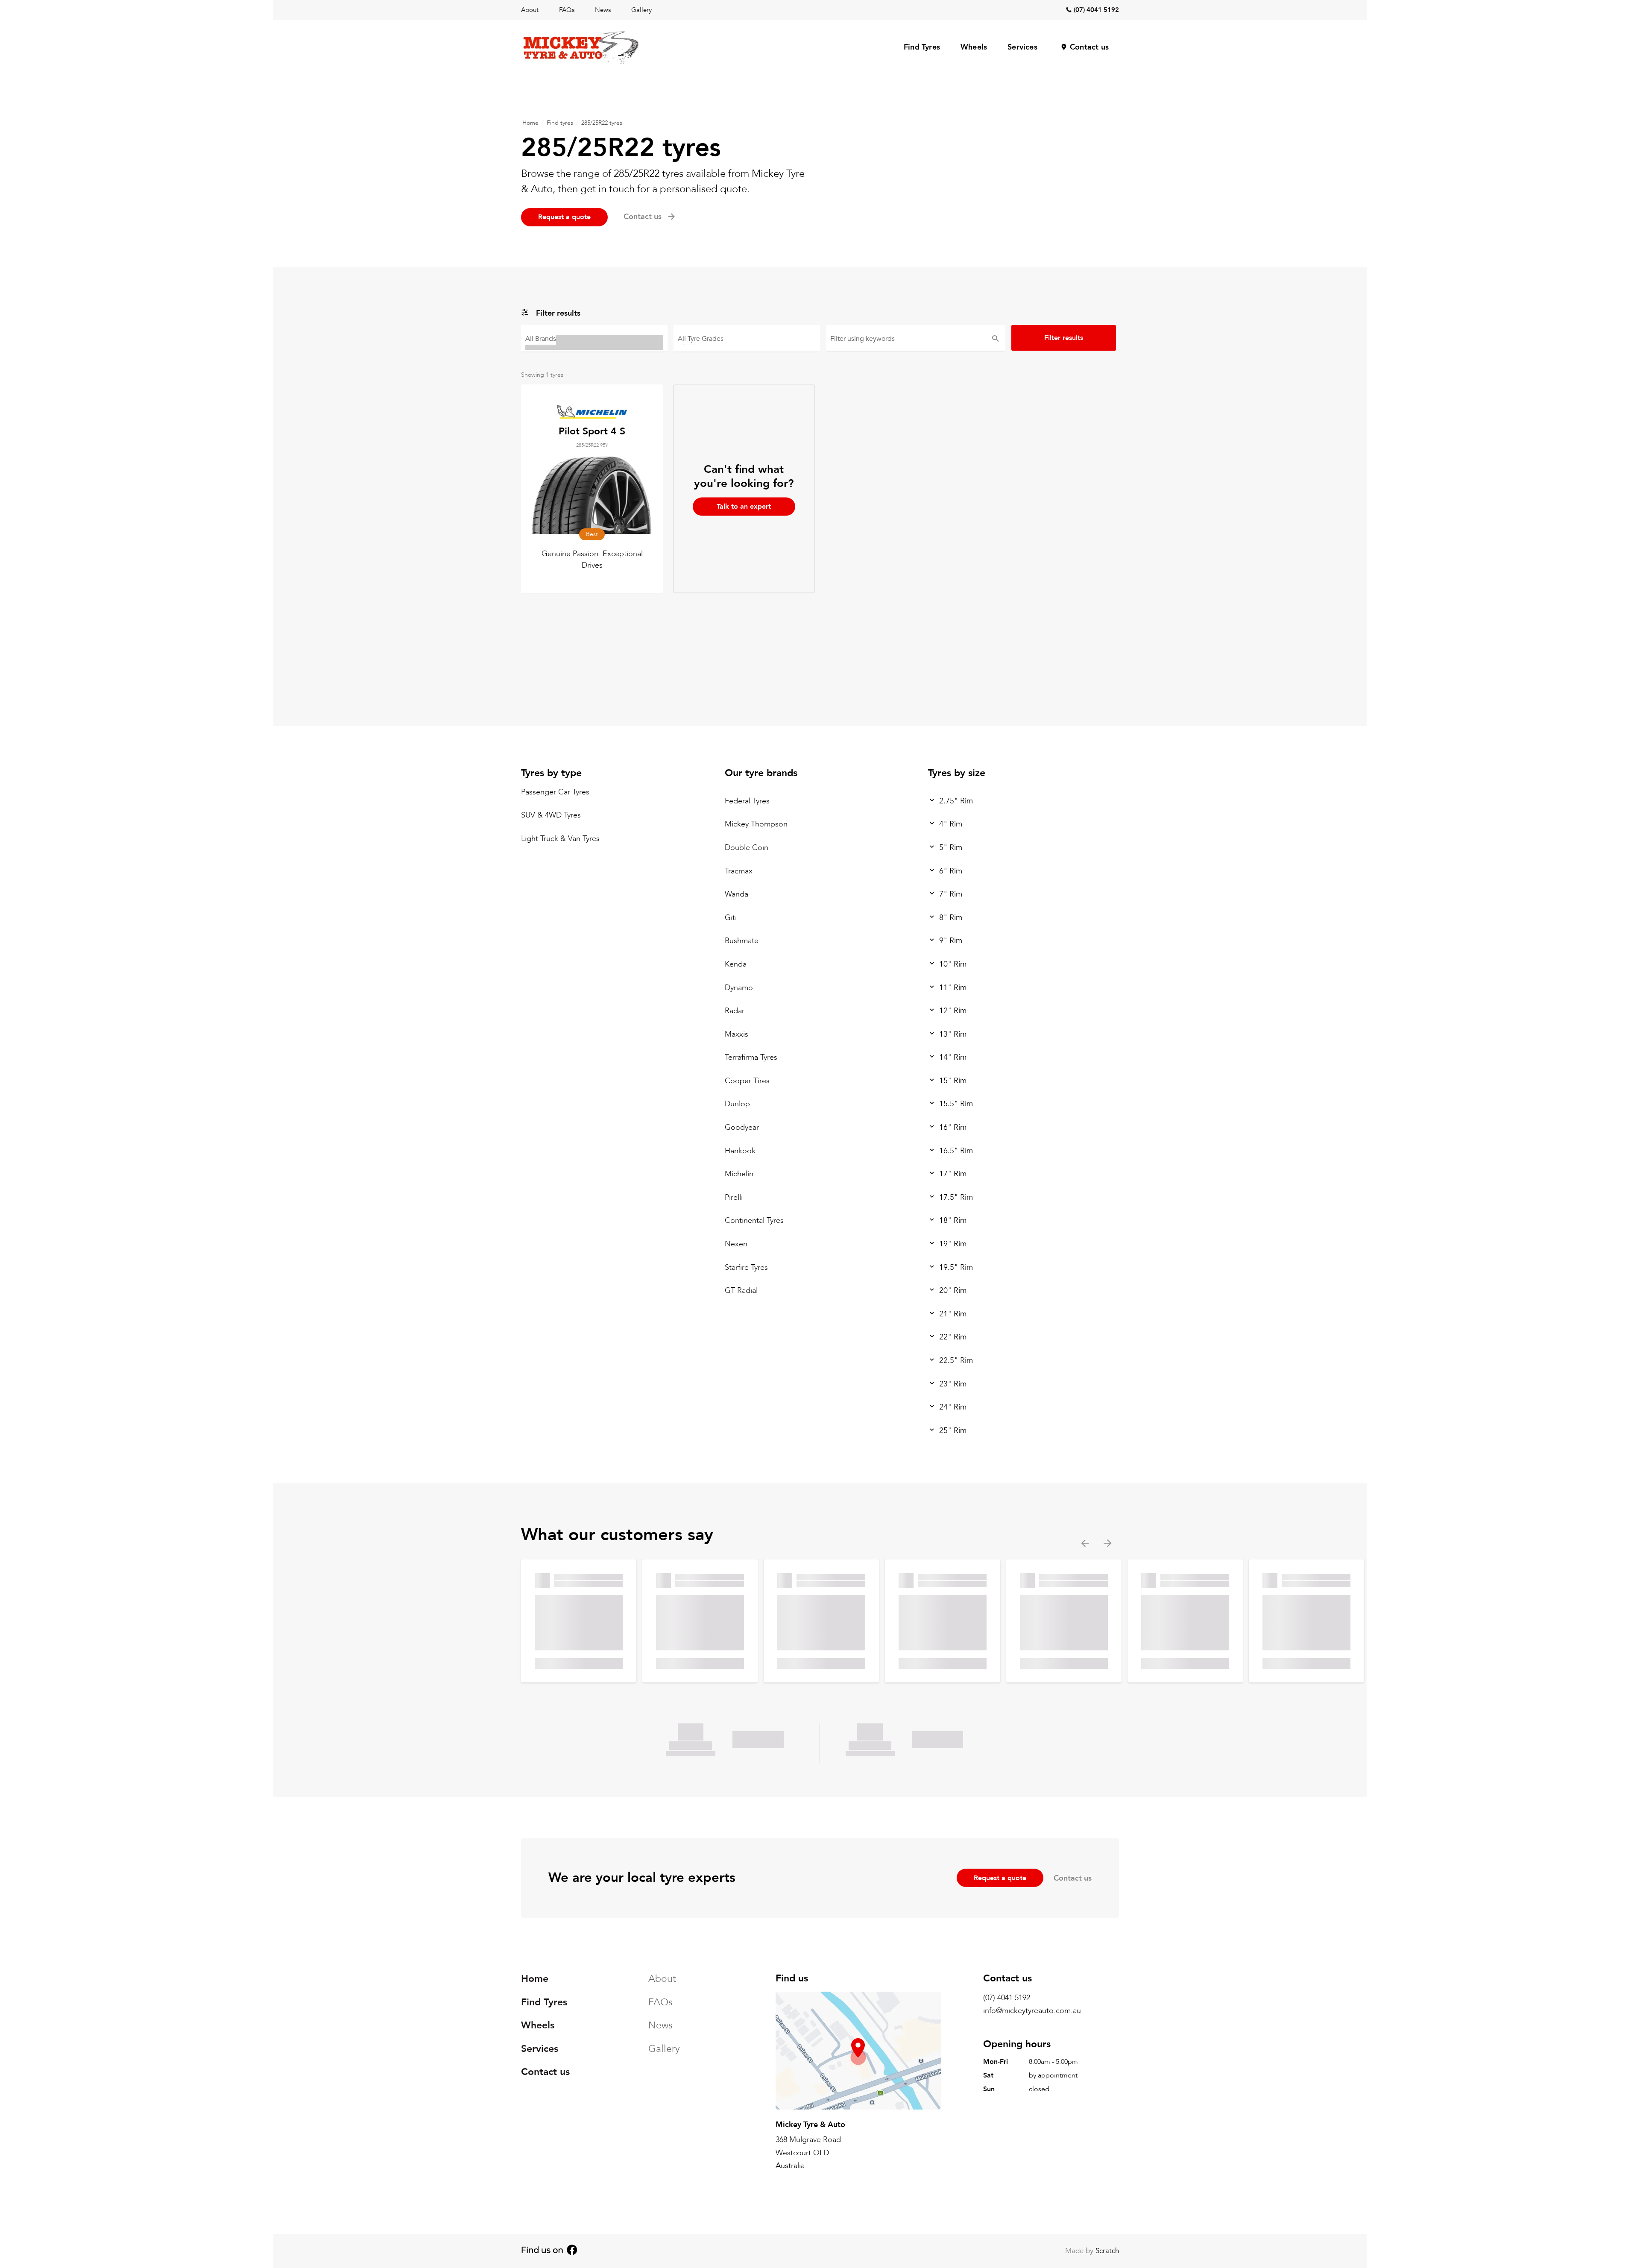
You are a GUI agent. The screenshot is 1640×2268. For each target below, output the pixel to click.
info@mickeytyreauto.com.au (1032, 2011)
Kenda (736, 964)
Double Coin (747, 848)
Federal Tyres (747, 801)
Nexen (736, 1244)
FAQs (567, 10)
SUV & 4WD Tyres (551, 815)
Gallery (641, 10)
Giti (731, 918)
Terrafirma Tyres (751, 1057)
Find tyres (560, 123)
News (603, 10)
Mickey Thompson (756, 824)
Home (530, 123)
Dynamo (739, 987)
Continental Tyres (754, 1220)
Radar (735, 1011)
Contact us (1089, 47)
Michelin (739, 1174)
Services (1022, 47)
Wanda (737, 894)
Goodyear (742, 1127)
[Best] (747, 342)
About (530, 10)
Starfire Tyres (746, 1267)
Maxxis (737, 1034)
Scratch (1107, 2251)
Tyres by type (551, 773)
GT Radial (741, 1291)
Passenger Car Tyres (555, 792)
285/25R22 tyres (602, 123)
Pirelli (734, 1197)
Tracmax (739, 871)
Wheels (974, 47)
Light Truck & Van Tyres (560, 839)
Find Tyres (922, 47)
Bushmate (742, 941)
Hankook (740, 1151)
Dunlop (737, 1104)
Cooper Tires (747, 1081)
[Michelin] (594, 342)
